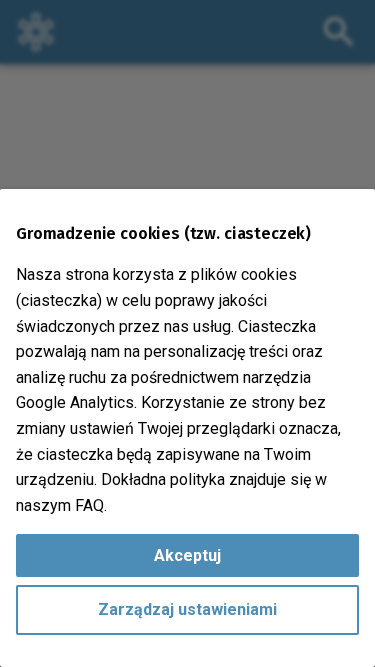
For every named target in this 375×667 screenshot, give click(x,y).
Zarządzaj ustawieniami (187, 609)
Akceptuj (187, 555)
